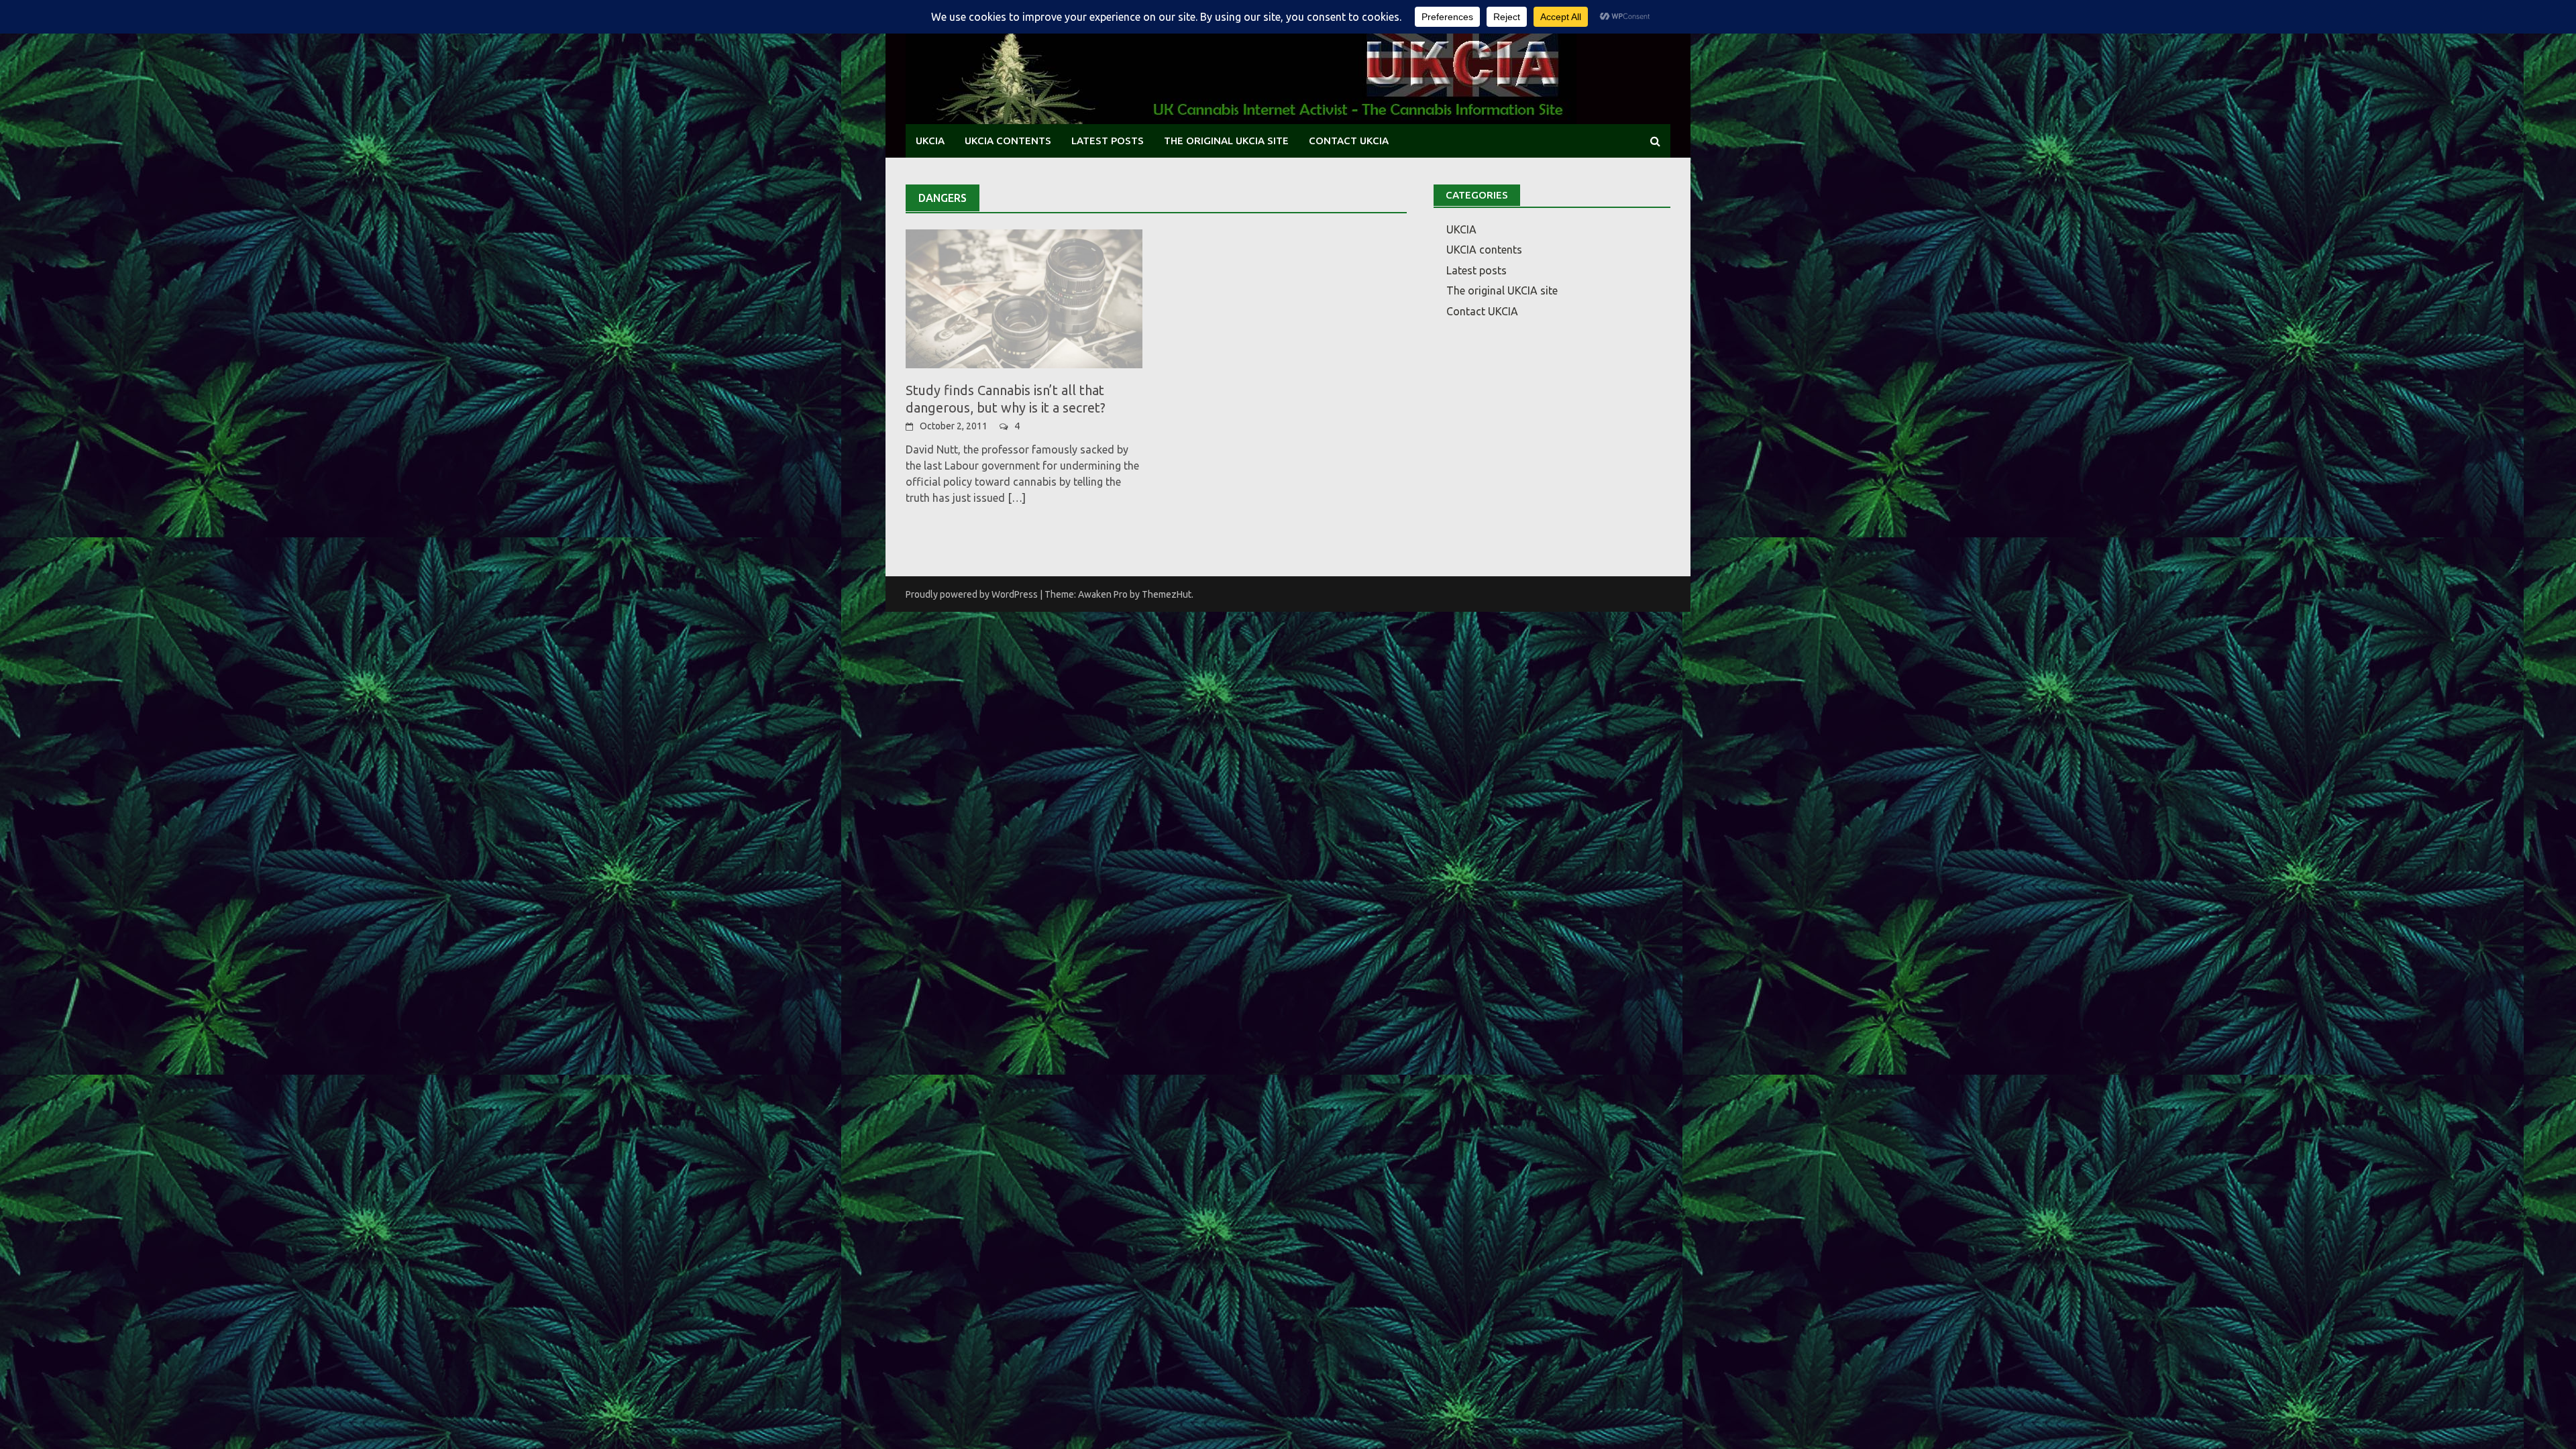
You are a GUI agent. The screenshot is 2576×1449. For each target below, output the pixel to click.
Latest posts (1108, 141)
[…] (1015, 498)
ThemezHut (1167, 594)
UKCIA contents (1008, 141)
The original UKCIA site (1226, 141)
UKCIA (930, 141)
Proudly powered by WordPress (972, 594)
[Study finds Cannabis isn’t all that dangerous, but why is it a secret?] (1024, 298)
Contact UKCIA (1349, 141)
